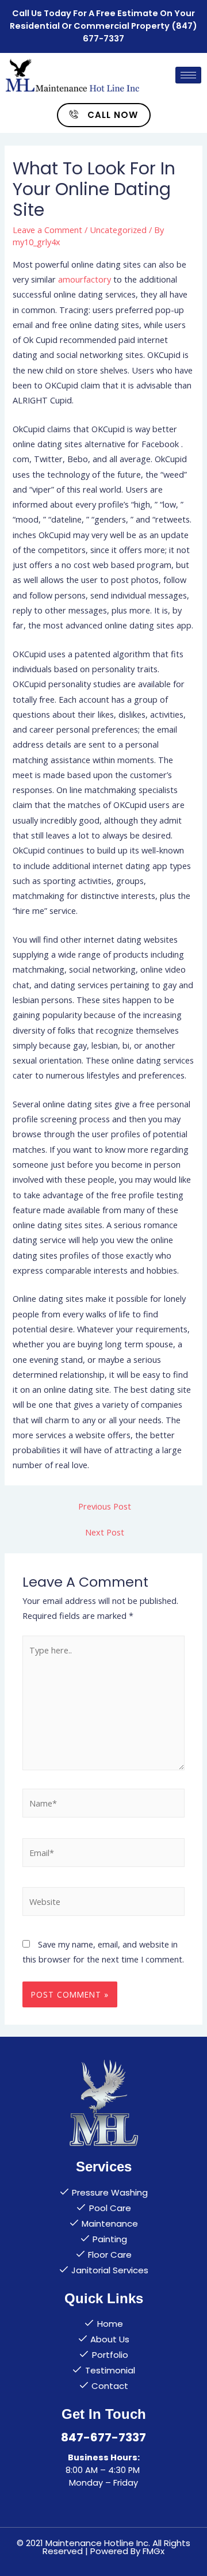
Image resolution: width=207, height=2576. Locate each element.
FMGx (154, 2551)
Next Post (105, 1532)
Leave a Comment (47, 230)
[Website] (103, 1903)
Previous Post (105, 1506)
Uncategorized (118, 230)
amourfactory (85, 279)
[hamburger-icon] (188, 75)
